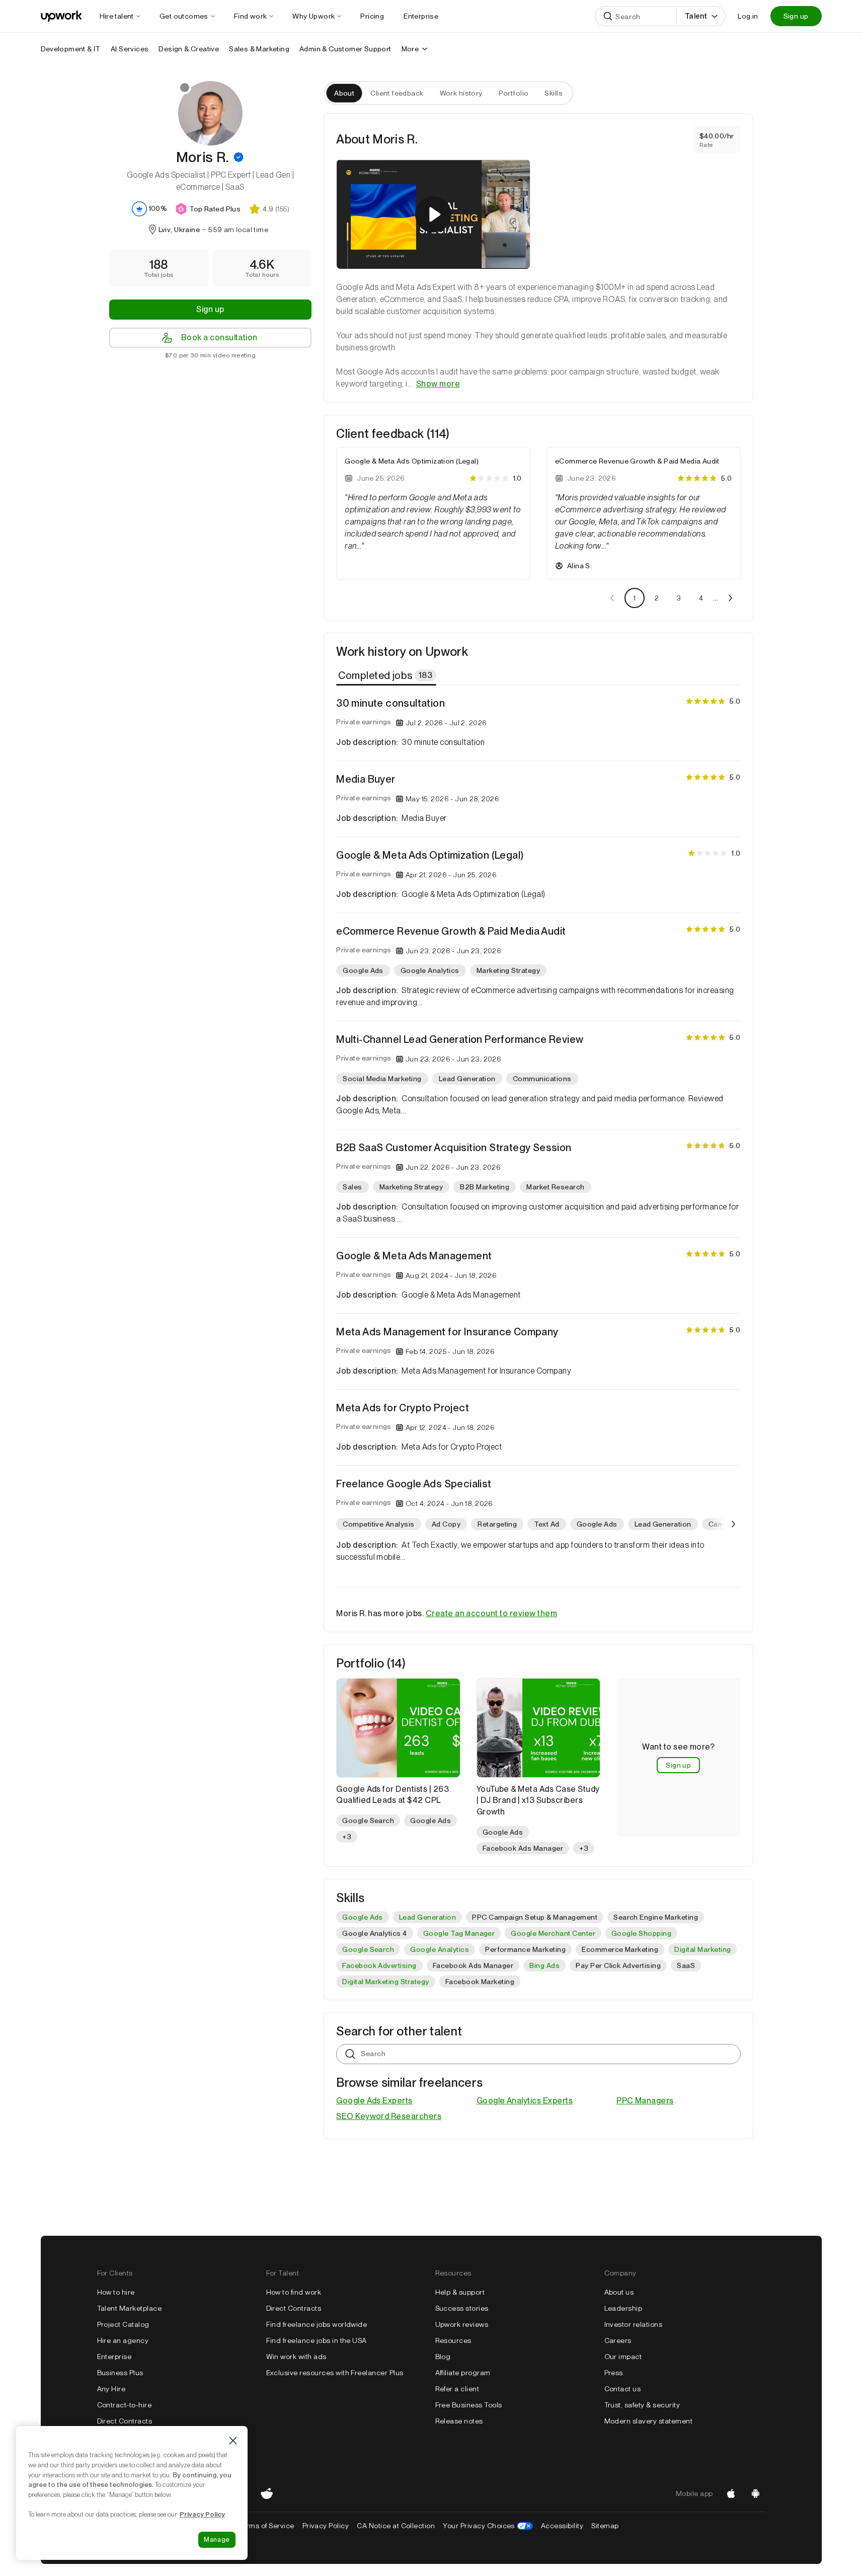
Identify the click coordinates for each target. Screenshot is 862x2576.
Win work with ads (296, 2357)
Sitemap (605, 2526)
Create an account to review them (491, 1613)
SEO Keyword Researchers (389, 2116)
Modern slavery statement (649, 2421)
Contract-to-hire (125, 2405)
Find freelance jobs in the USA (317, 2340)
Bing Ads (544, 1965)
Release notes (459, 2421)
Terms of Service (266, 2526)
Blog (443, 2357)
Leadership (623, 2308)
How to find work (294, 2292)
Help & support (460, 2292)
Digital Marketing (702, 1949)
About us (619, 2292)
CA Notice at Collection (396, 2526)
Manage (217, 2540)
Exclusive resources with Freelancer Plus (335, 2373)
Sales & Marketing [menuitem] (259, 49)
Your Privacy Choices (488, 2526)
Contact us (623, 2389)
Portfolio (514, 93)
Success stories (462, 2308)
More (410, 49)
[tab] (387, 675)
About (344, 93)
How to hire (116, 2292)
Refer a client (457, 2389)
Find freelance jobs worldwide (317, 2324)
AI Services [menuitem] (130, 49)
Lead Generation (427, 1917)
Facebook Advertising (379, 1965)
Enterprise (114, 2357)
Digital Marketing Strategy (385, 1982)
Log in (748, 16)
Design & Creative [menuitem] (189, 49)
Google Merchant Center (553, 1933)
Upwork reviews (462, 2324)
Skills (554, 93)
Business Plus (120, 2373)
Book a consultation (219, 337)
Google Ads (363, 1917)
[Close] (233, 2441)
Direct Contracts (125, 2421)
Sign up (796, 16)
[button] (239, 157)
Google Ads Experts (374, 2101)
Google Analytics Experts (525, 2101)
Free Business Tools (469, 2405)
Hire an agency (123, 2340)
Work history (461, 93)
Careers (618, 2340)
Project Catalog (123, 2324)
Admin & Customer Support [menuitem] (345, 49)
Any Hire (111, 2389)
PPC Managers (645, 2101)
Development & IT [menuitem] (71, 49)
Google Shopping (641, 1933)
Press (614, 2373)
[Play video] (433, 214)
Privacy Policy (326, 2526)
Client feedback (397, 93)
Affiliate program (463, 2373)
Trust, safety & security (642, 2405)
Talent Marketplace (130, 2308)
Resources (453, 2340)
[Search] (608, 16)
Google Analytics (440, 1949)
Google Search (368, 1949)
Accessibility (562, 2526)
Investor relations (634, 2324)
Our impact (623, 2357)
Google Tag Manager (459, 1933)
